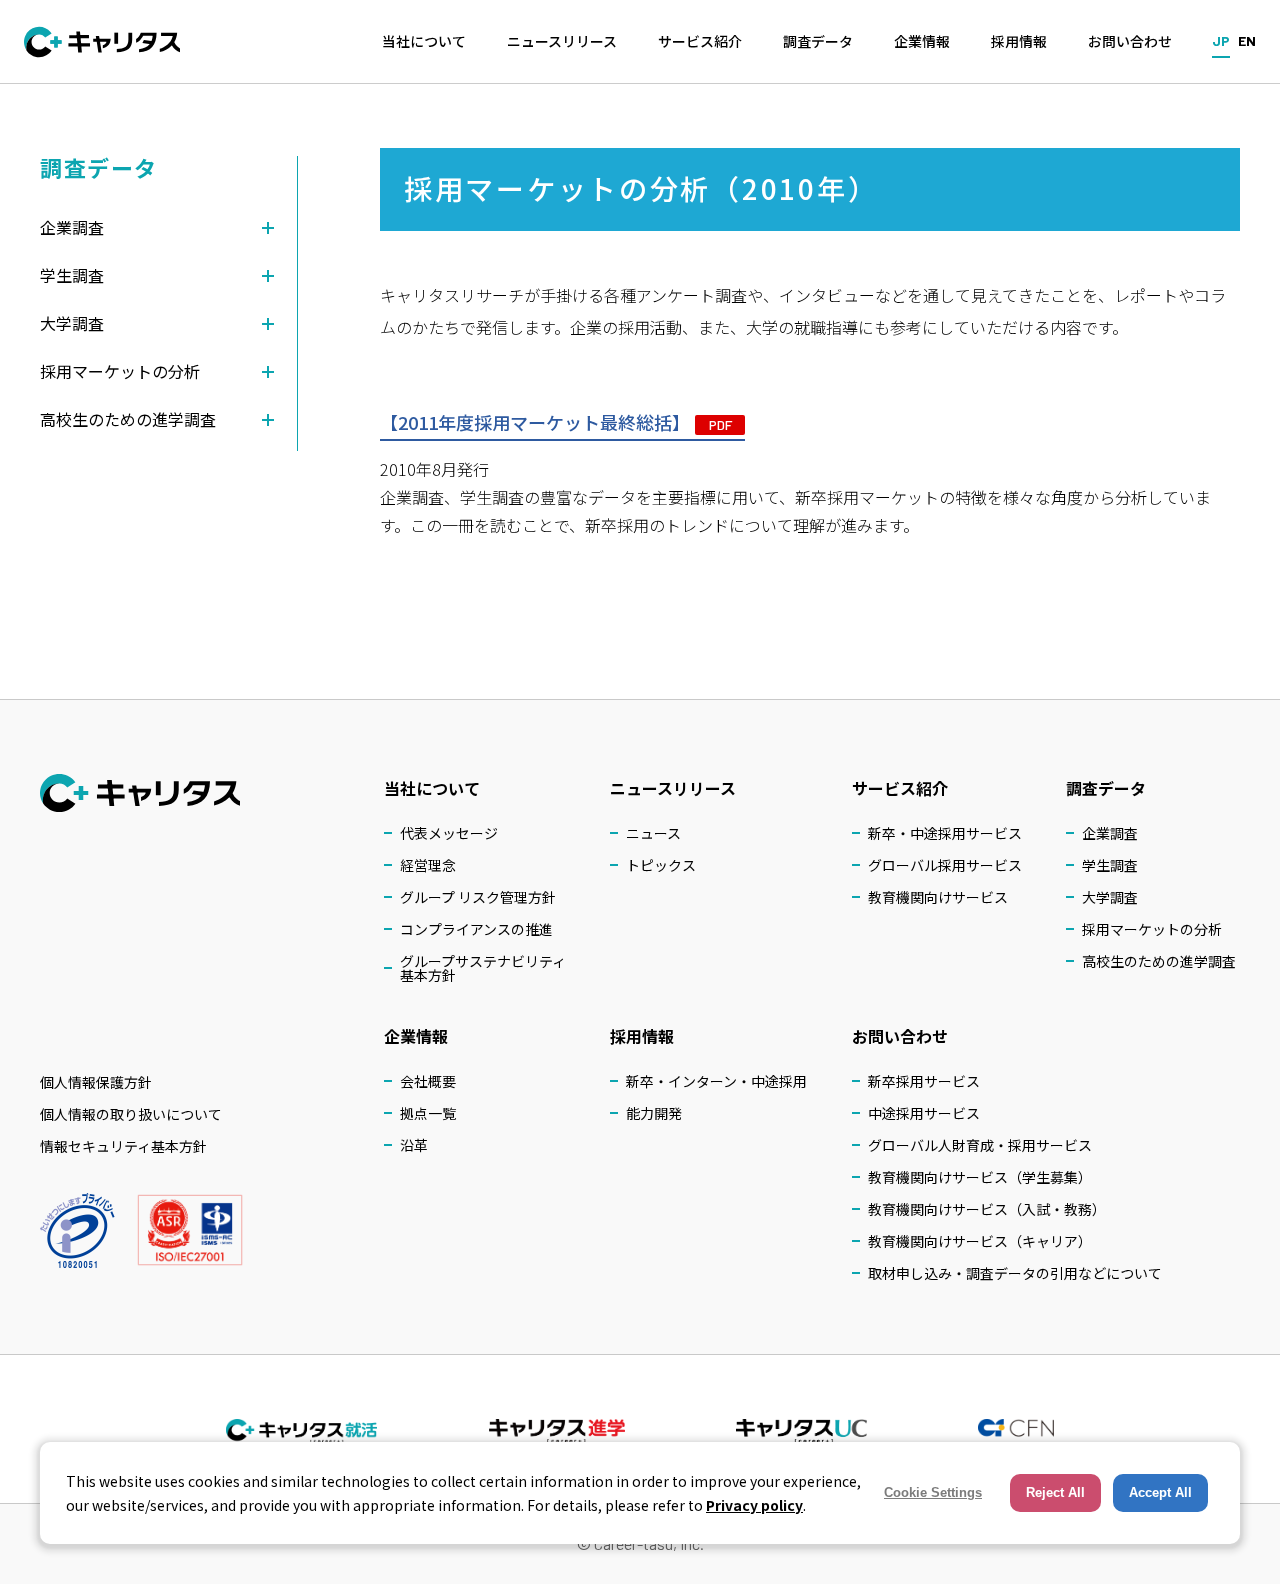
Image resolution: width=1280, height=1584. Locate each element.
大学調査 (1110, 897)
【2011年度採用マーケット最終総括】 (556, 422)
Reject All (1055, 1492)
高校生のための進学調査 (1159, 961)
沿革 (414, 1145)
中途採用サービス (924, 1113)
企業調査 (1110, 833)
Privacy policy (754, 1505)
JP (1221, 40)
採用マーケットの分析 (1152, 929)
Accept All (1160, 1492)
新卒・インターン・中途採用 (716, 1081)
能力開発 (654, 1113)
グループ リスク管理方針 (478, 897)
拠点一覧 (428, 1113)
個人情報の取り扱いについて (131, 1114)
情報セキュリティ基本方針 (123, 1146)
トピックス (661, 865)
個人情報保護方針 (96, 1082)
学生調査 (1110, 865)
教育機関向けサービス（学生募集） (980, 1177)
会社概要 (428, 1081)
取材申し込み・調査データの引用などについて (1015, 1273)
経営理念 (428, 865)
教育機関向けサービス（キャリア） (980, 1241)
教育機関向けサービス (938, 897)
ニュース (653, 833)
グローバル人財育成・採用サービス (980, 1145)
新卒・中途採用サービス (945, 833)
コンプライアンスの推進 (476, 929)
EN (1247, 40)
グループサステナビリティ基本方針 (483, 968)
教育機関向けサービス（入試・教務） (987, 1209)
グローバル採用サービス (945, 865)
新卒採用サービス (924, 1081)
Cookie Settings (933, 1492)
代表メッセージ (449, 833)
